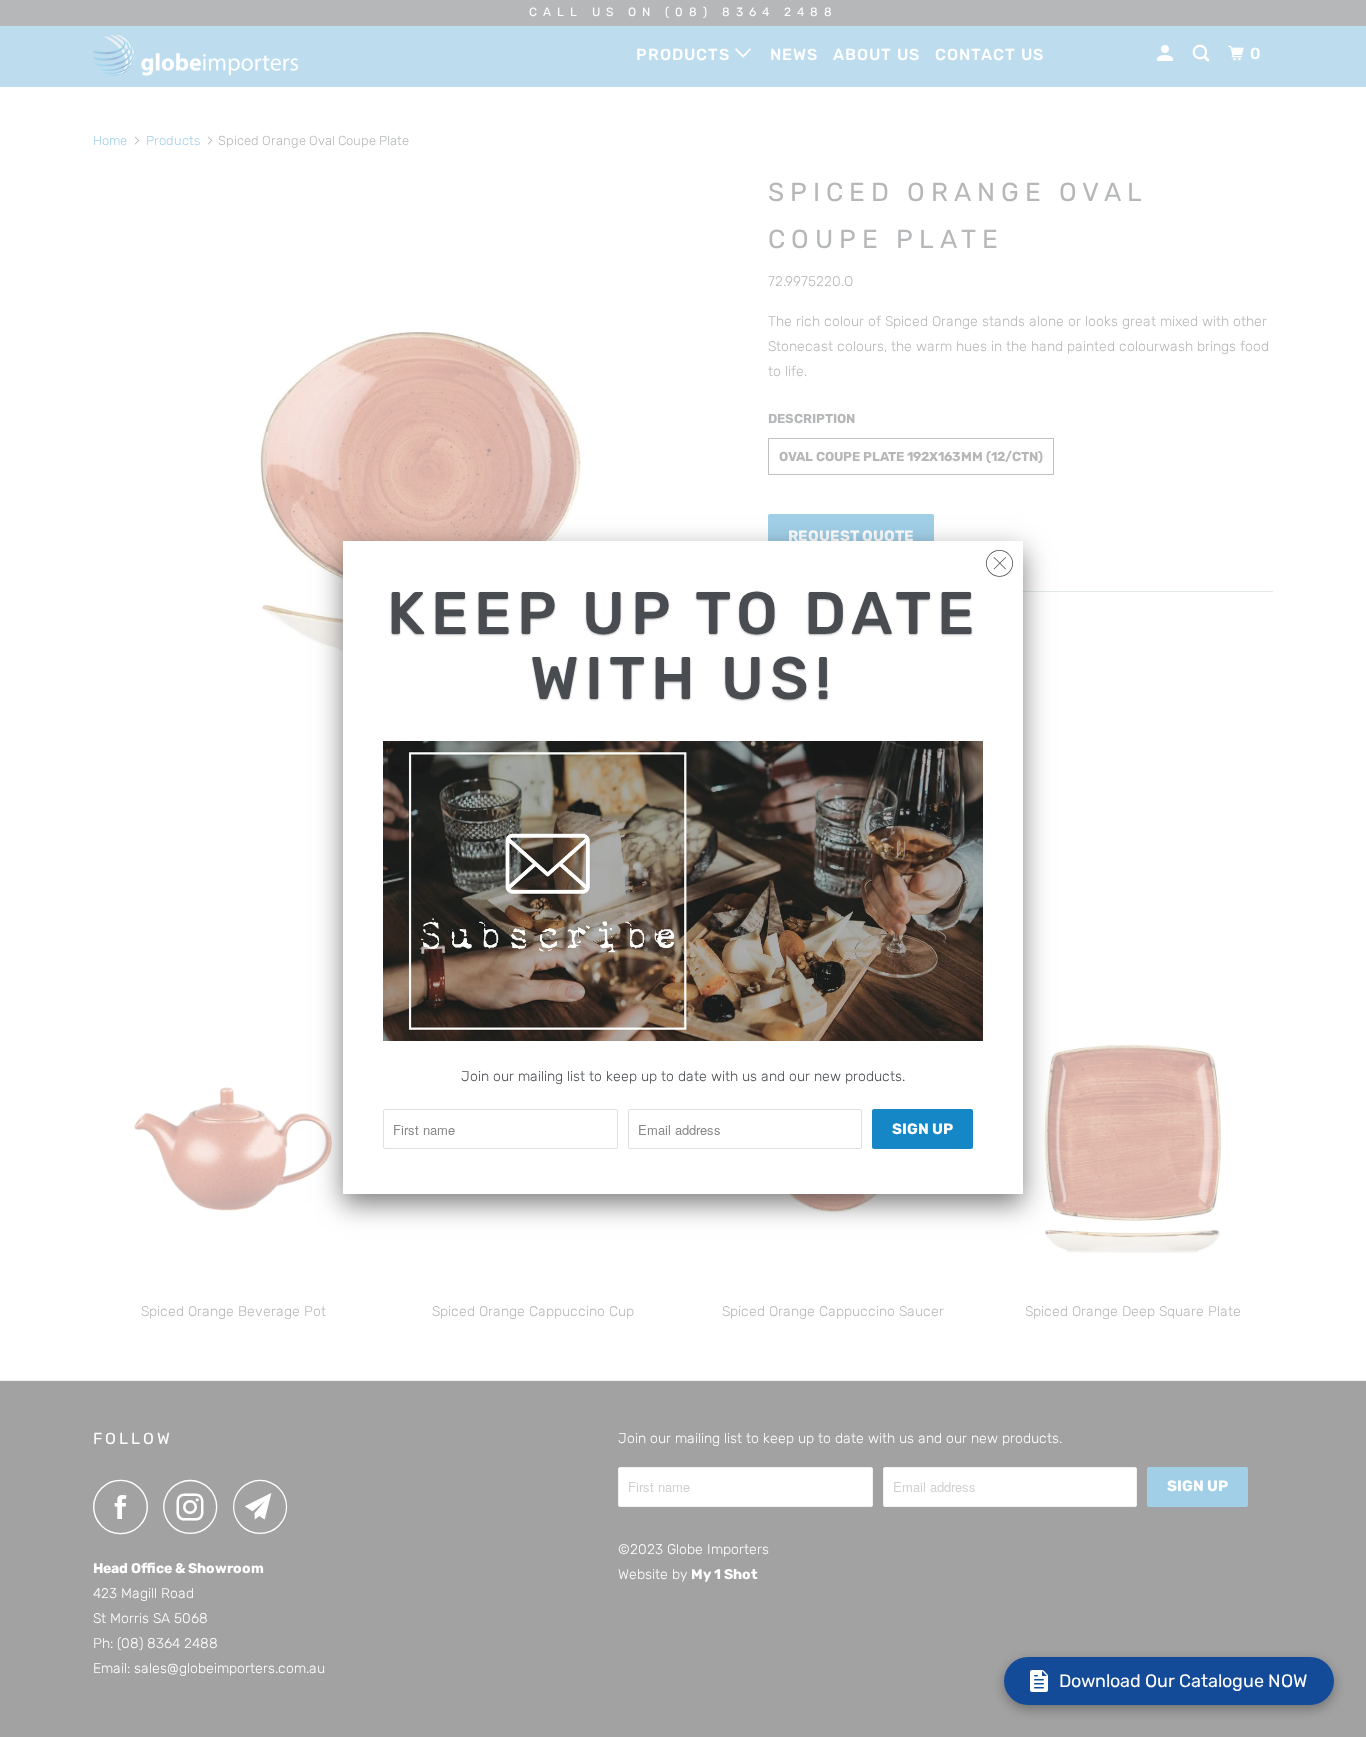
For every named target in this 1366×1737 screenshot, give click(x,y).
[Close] (999, 558)
